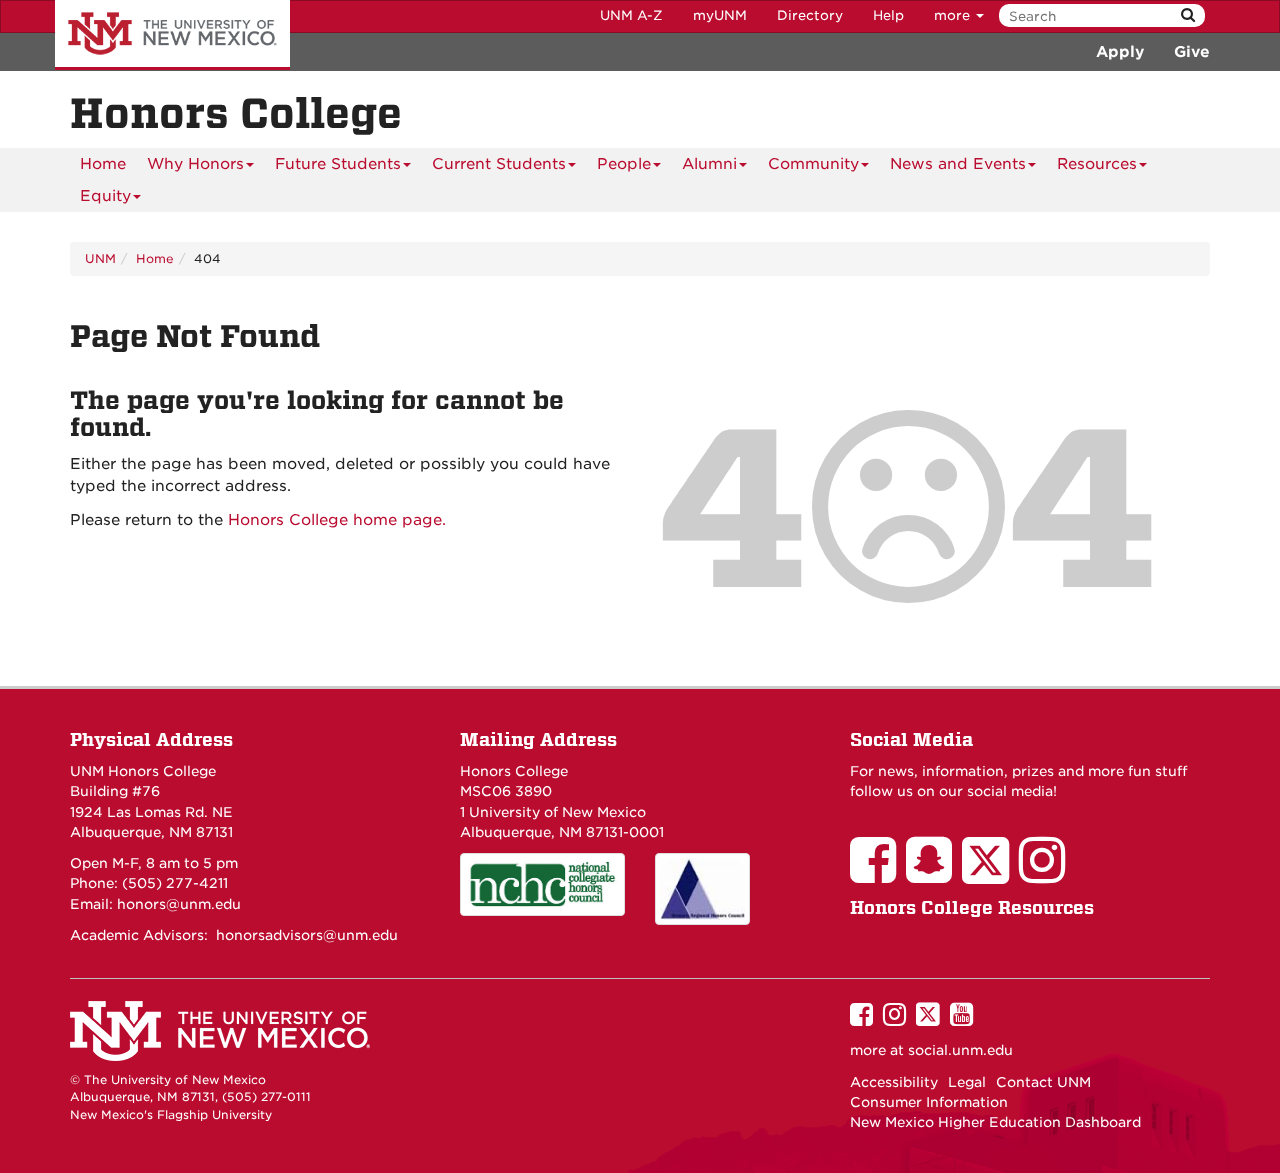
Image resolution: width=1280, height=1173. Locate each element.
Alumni (709, 164)
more (954, 15)
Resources (1097, 164)
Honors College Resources (972, 907)
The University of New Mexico (172, 35)
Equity (105, 196)
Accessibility (894, 1082)
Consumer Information (929, 1102)
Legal (967, 1082)
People (624, 164)
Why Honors (195, 164)
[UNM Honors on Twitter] (990, 874)
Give (1192, 52)
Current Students (499, 164)
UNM (100, 258)
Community (813, 164)
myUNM (720, 15)
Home (103, 164)
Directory (810, 15)
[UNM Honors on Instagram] (1047, 874)
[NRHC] (737, 889)
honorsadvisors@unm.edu (307, 935)
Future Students (338, 164)
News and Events (958, 164)
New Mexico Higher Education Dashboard (995, 1122)
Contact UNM (1043, 1082)
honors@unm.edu (179, 904)
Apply (1120, 52)
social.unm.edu (960, 1050)
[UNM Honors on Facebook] (878, 874)
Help (888, 15)
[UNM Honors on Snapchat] (934, 874)
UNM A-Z (631, 15)
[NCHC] (542, 884)
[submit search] (1188, 15)
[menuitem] (103, 164)
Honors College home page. (337, 520)
